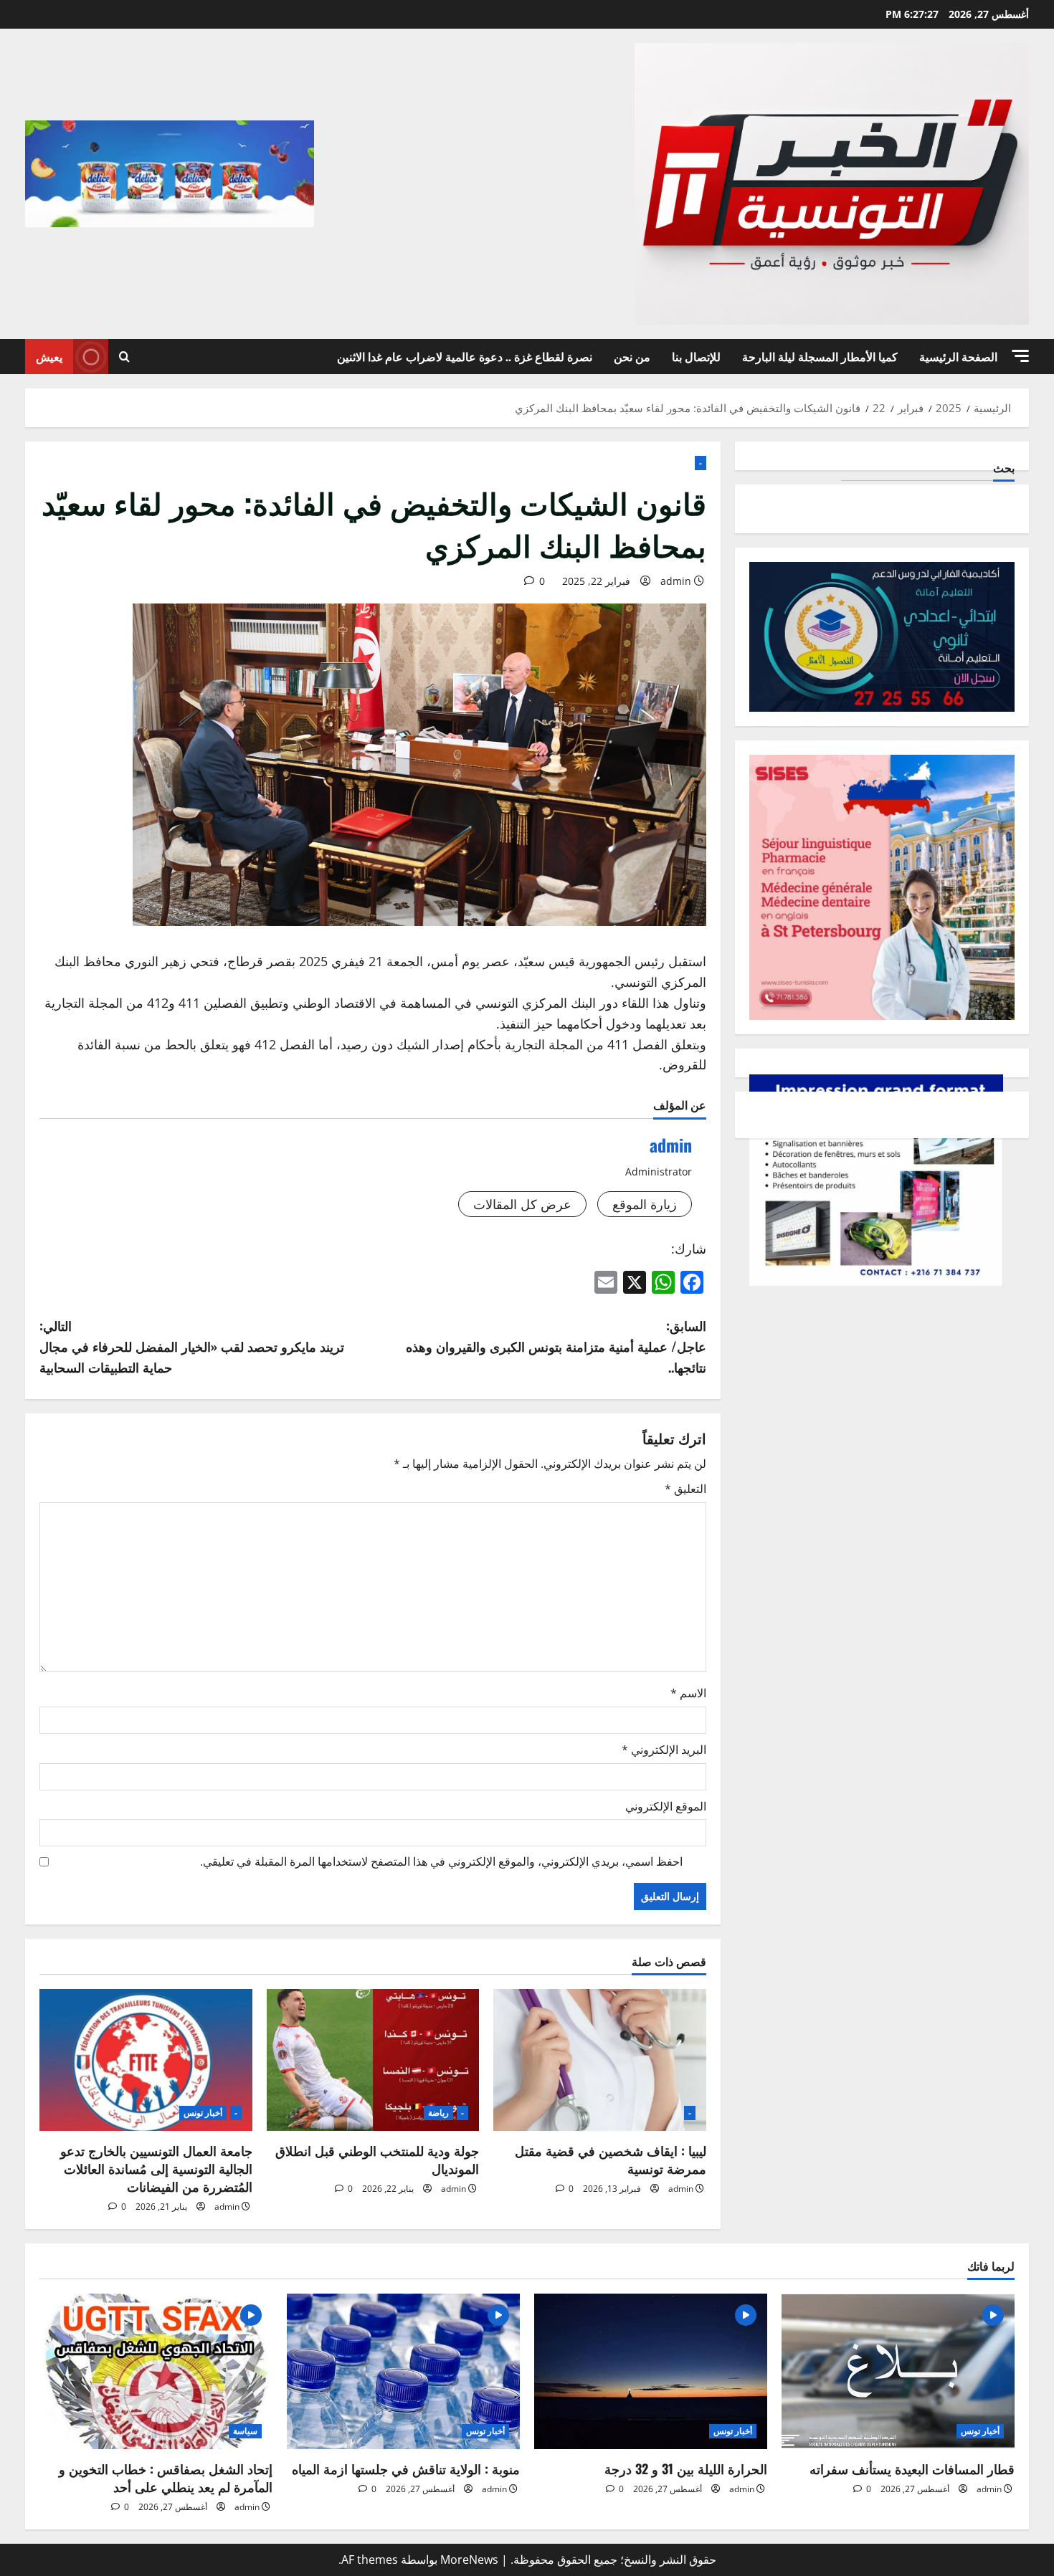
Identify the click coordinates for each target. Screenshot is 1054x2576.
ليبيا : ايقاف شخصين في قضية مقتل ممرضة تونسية (611, 2159)
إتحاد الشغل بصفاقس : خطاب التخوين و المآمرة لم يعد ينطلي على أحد (166, 2477)
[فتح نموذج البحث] (124, 357)
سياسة (245, 2431)
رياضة (438, 2113)
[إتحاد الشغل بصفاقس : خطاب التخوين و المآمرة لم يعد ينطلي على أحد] (156, 2371)
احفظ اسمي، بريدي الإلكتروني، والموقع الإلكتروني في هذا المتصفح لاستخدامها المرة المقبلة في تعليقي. (441, 1861)
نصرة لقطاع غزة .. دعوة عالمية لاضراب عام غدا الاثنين (465, 356)
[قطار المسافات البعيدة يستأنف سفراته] (898, 2371)
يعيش (49, 356)
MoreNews (469, 2560)
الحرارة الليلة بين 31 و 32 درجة (686, 2468)
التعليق (685, 1489)
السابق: (556, 1346)
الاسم (688, 1693)
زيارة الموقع (645, 1204)
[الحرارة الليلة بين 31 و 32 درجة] (651, 2371)
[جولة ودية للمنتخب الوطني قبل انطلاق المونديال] (373, 2060)
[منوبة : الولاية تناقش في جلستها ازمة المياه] (403, 2371)
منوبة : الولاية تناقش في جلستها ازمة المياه (406, 2468)
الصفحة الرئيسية (958, 356)
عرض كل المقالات (522, 1204)
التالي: (192, 1346)
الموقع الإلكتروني (666, 1806)
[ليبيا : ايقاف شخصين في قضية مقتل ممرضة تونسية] (600, 2060)
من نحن (632, 356)
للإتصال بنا (696, 356)
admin (676, 581)
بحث (1004, 468)
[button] (1020, 356)
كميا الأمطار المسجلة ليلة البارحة (820, 356)
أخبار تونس (203, 2113)
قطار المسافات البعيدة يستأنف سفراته (912, 2468)
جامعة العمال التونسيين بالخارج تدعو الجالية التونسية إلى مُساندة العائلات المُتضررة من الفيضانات (156, 2168)
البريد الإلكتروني (664, 1750)
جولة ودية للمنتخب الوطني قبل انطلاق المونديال (377, 2159)
